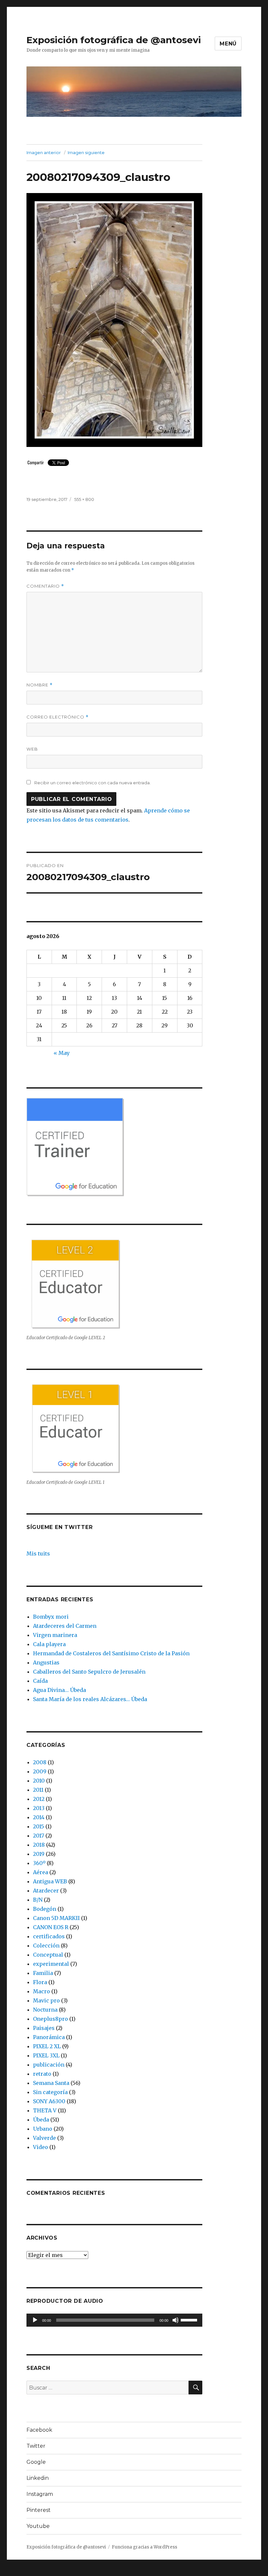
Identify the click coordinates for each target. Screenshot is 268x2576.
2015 (39, 1826)
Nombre (40, 685)
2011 (38, 1790)
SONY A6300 (49, 2101)
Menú (228, 44)
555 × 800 (84, 499)
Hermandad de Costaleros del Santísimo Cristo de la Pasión (111, 1653)
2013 (39, 1808)
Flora (40, 1982)
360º (39, 1863)
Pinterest (39, 2510)
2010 (39, 1781)
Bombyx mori (51, 1617)
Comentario (45, 586)
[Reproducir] (35, 2320)
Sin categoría (50, 2092)
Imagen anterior (44, 152)
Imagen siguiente (86, 152)
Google (36, 2462)
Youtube (38, 2526)
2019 (39, 1854)
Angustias (46, 1662)
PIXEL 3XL (46, 2055)
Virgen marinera (55, 1635)
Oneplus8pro (50, 2019)
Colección (46, 1945)
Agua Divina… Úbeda (59, 1690)
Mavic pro (46, 2000)
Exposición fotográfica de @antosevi (114, 40)
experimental (51, 1964)
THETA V (45, 2110)
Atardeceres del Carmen (65, 1626)
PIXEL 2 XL (47, 2046)
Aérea (41, 1872)
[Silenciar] (176, 2320)
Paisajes (44, 2028)
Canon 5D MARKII (56, 1918)
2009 (40, 1771)
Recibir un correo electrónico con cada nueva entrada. (92, 783)
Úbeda (41, 2120)
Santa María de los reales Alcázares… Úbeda (90, 1699)
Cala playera (49, 1644)
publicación (49, 2065)
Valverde (44, 2138)
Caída (40, 1681)
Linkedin (38, 2478)
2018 (39, 1845)
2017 (39, 1836)
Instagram (40, 2494)
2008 (40, 1762)
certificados (49, 1936)
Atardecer (46, 1891)
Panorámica (49, 2037)
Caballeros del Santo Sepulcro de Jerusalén (89, 1672)
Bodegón (45, 1909)
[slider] (190, 2319)
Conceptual (48, 1955)
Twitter (36, 2446)
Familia (43, 1973)
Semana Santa (51, 2083)
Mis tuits (38, 1554)
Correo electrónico (58, 717)
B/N (38, 1900)
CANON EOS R (51, 1927)
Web (32, 749)
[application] (115, 2320)
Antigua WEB (50, 1881)
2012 (39, 1799)
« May (62, 1053)
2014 (39, 1817)
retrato (42, 2074)
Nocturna (45, 2010)
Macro (42, 1991)
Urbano (43, 2129)
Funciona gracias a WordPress (144, 2547)
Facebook (39, 2430)
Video (41, 2147)
